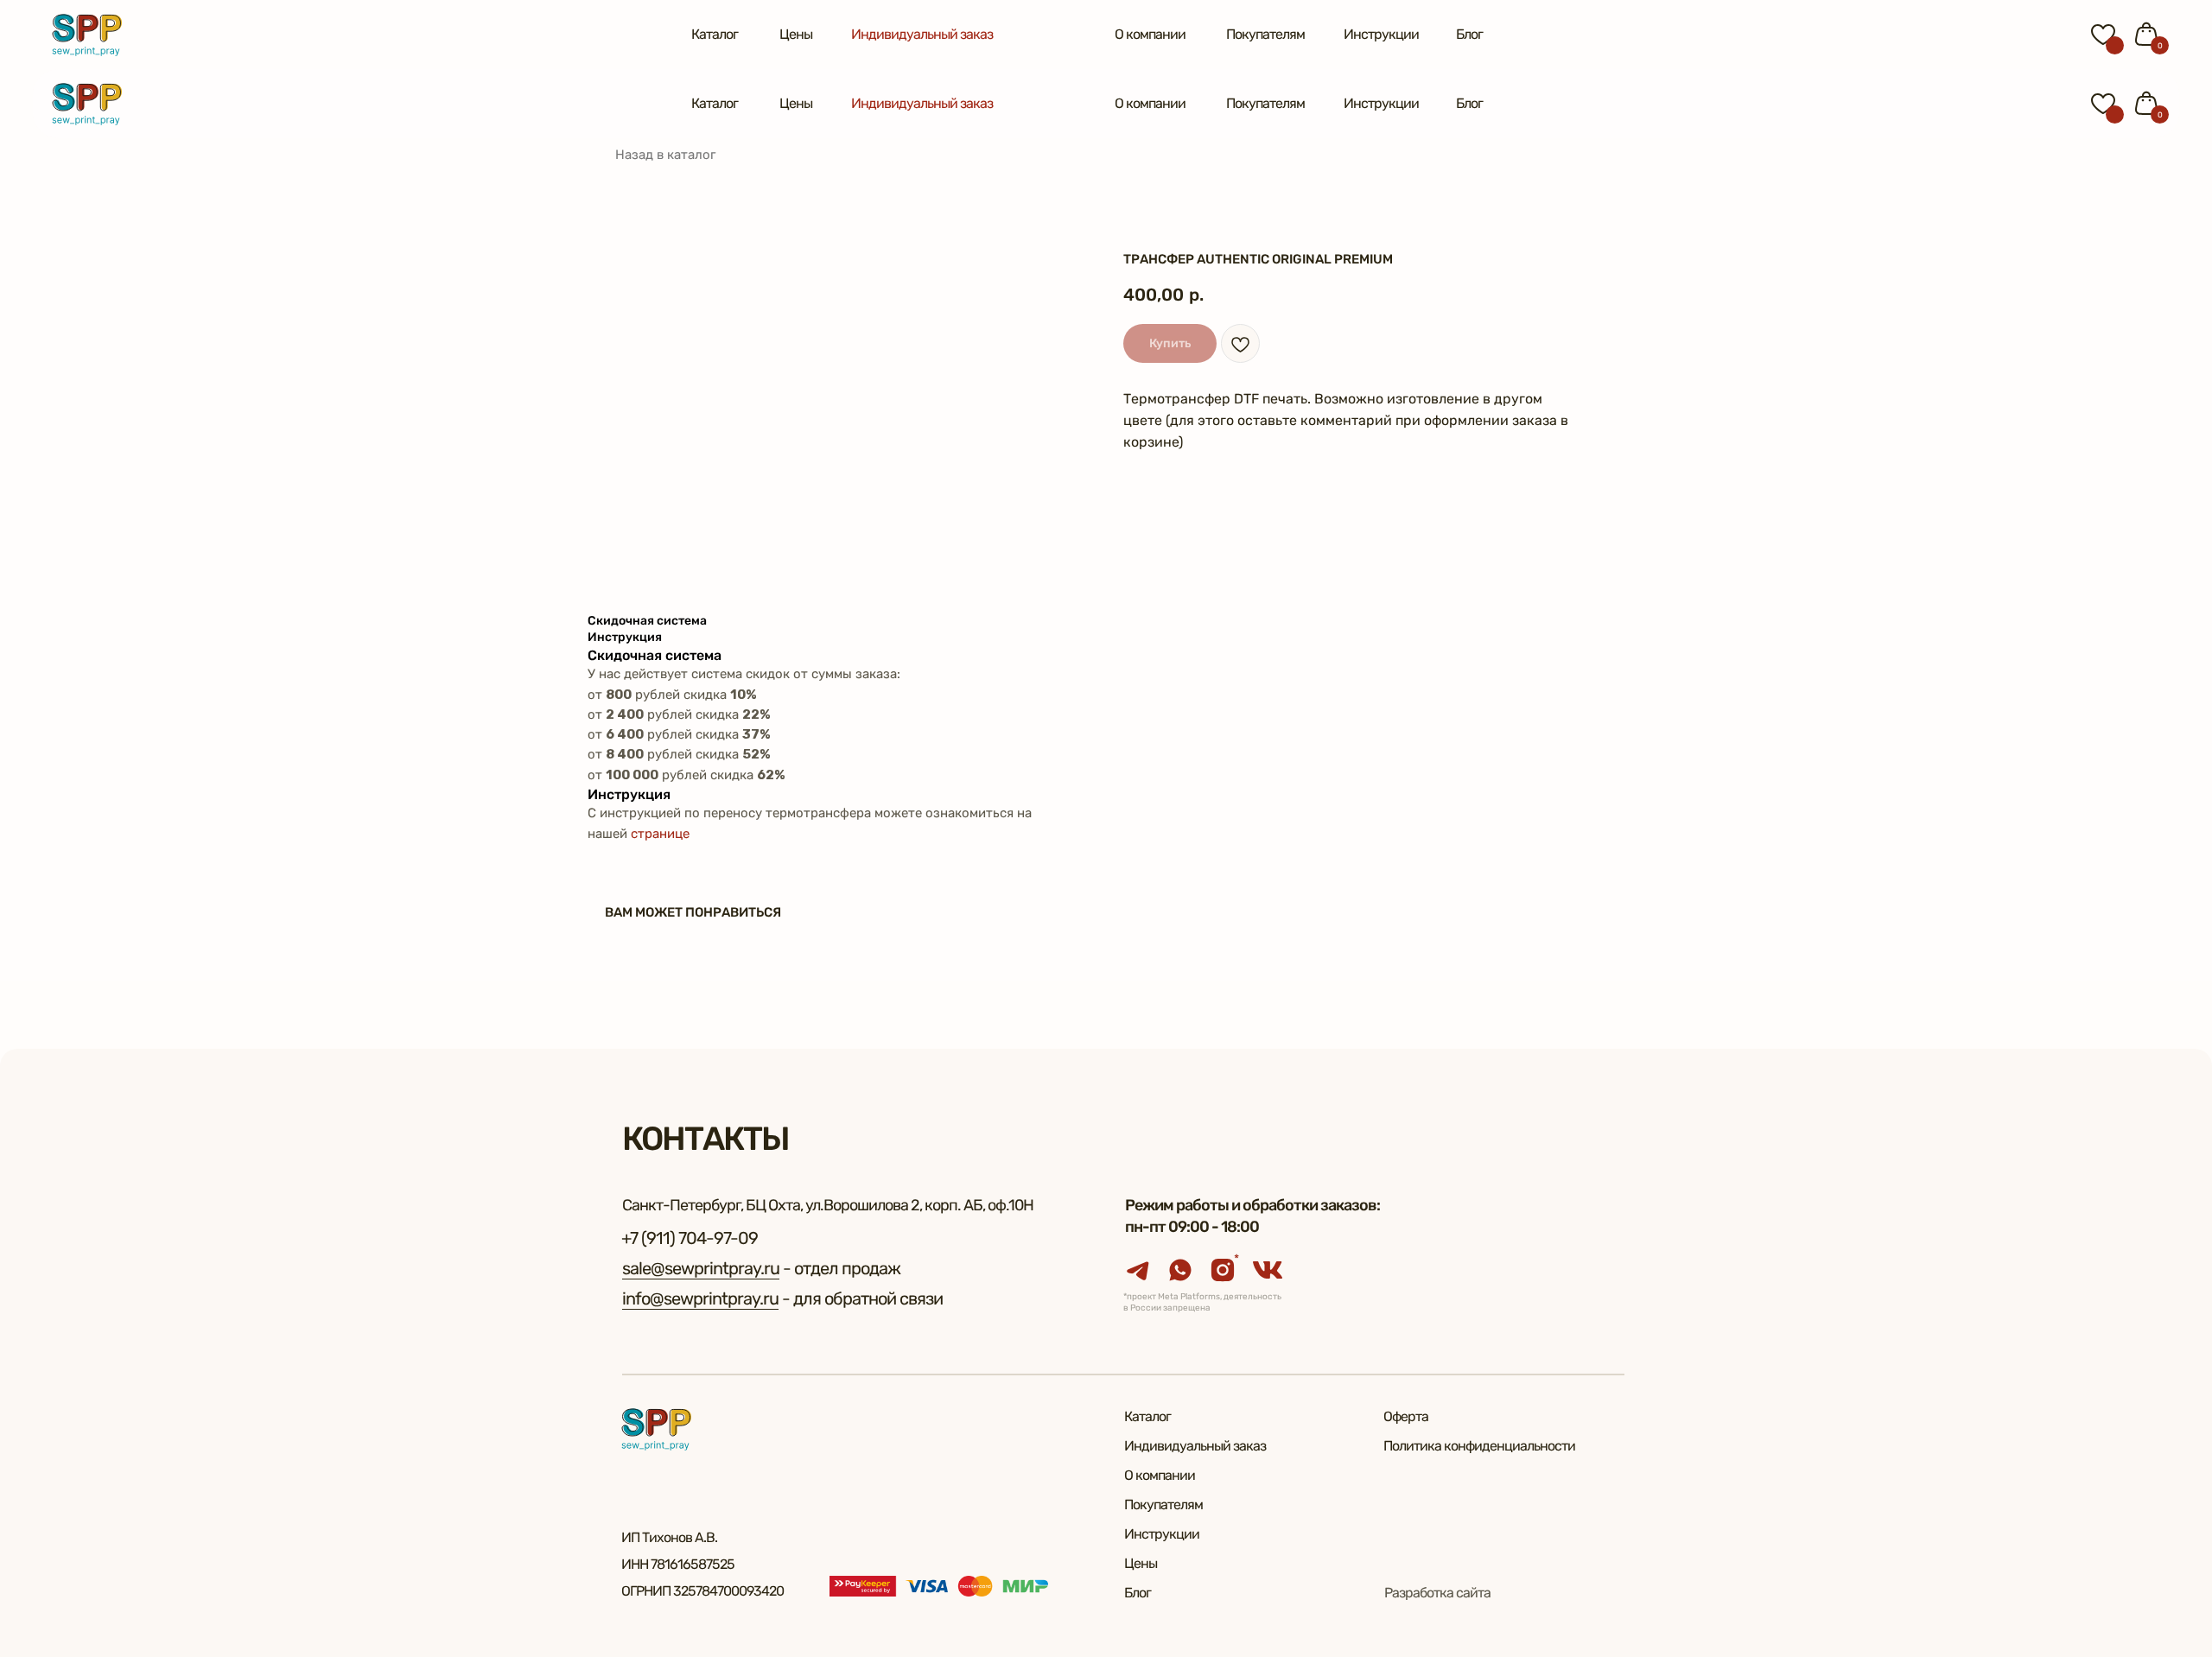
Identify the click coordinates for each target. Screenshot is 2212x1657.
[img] (87, 35)
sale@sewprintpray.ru (701, 1268)
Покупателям (1265, 34)
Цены (796, 34)
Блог (1469, 34)
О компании (1150, 34)
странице (660, 834)
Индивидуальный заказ (922, 34)
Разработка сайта (1437, 1593)
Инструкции (1381, 34)
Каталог (715, 34)
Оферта (1406, 1416)
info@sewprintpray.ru (700, 1298)
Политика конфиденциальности (1479, 1446)
